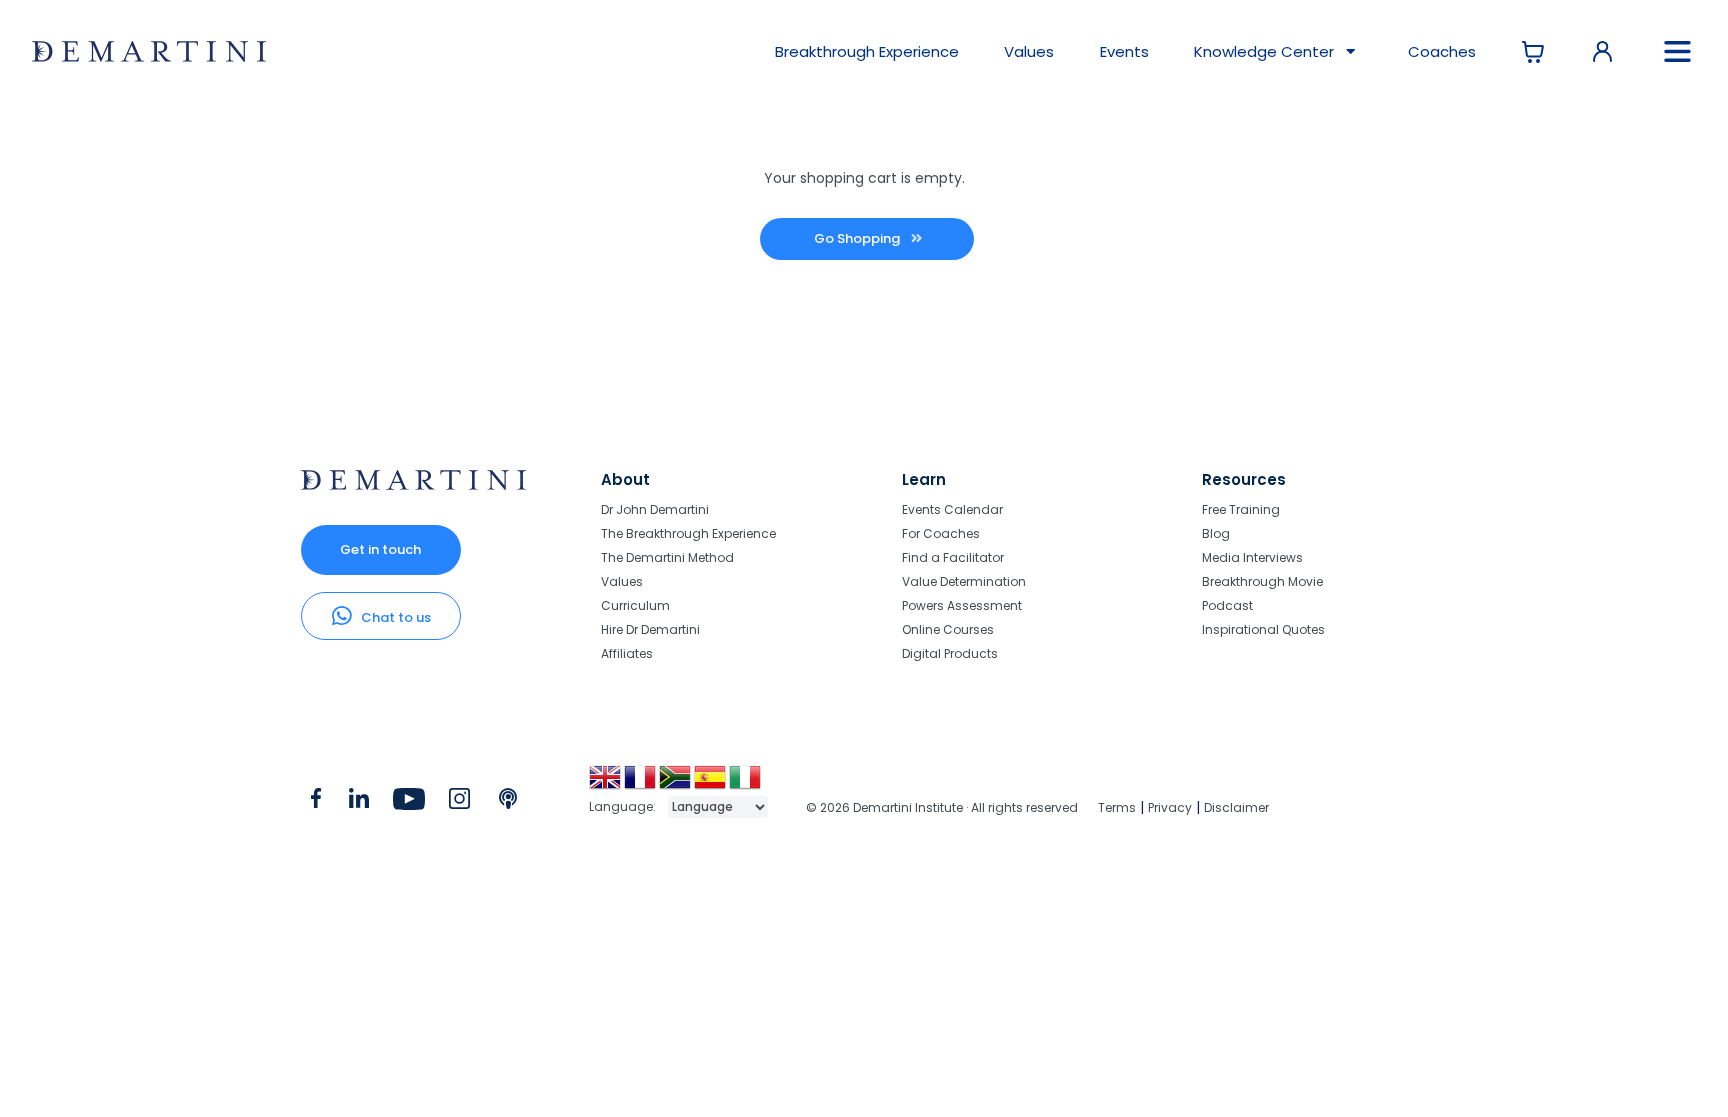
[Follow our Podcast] (509, 803)
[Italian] (746, 784)
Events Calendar (952, 510)
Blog (1216, 533)
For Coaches (941, 533)
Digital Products (950, 653)
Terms (1117, 807)
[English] (606, 784)
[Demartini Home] (413, 485)
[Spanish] (711, 784)
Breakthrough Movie (1262, 581)
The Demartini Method (667, 557)
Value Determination (964, 581)
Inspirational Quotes (1263, 629)
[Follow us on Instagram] (459, 803)
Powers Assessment (962, 605)
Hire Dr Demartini (650, 629)
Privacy (1170, 807)
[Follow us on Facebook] (316, 803)
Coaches (1442, 51)
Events (1124, 51)
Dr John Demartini (655, 510)
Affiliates (627, 653)
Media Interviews (1252, 557)
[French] (641, 784)
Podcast (1227, 605)
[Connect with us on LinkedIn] (358, 803)
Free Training (1241, 510)
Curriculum (635, 605)
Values (1029, 51)
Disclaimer (1236, 807)
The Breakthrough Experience (688, 533)
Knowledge (1264, 51)
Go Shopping (858, 238)
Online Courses (948, 629)
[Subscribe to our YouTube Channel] (408, 803)
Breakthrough (867, 51)
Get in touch (380, 549)
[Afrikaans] (676, 784)
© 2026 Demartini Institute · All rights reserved (942, 807)
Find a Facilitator (953, 557)
